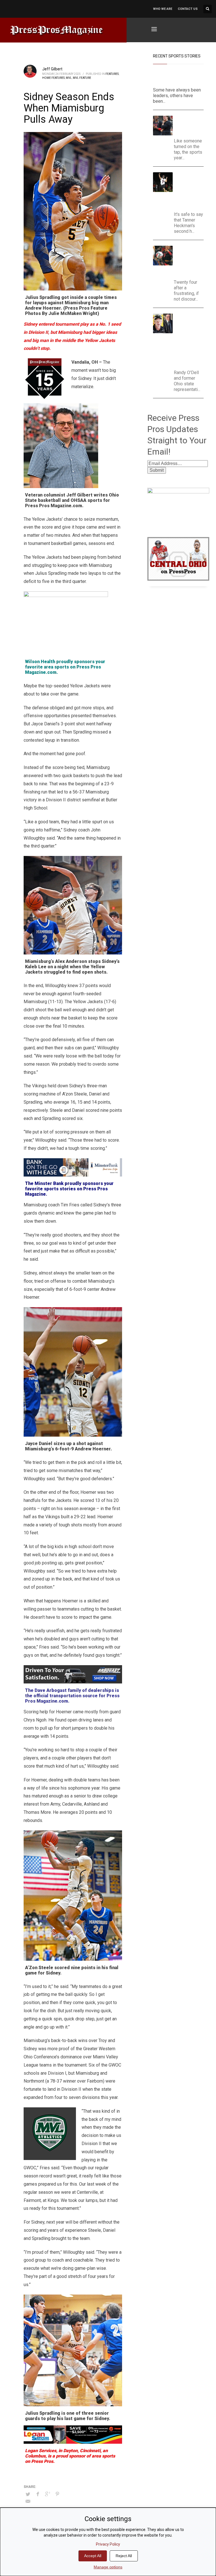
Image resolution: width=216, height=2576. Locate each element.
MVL (69, 78)
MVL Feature (82, 78)
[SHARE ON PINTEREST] (57, 2494)
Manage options (108, 2567)
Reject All (124, 2556)
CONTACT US (188, 9)
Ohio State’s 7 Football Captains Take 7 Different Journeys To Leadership (175, 77)
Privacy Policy (108, 2544)
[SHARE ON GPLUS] (48, 2494)
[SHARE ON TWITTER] (28, 2494)
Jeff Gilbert (52, 69)
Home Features (53, 78)
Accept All (93, 2556)
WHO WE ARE (163, 9)
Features (112, 74)
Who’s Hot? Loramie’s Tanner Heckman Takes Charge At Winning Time (191, 190)
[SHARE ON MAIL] (28, 2501)
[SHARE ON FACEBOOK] (38, 2494)
